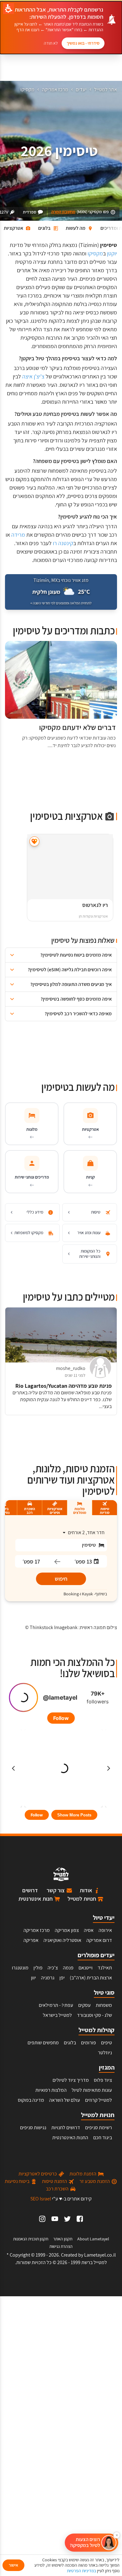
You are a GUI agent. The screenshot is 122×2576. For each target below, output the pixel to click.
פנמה (68, 1968)
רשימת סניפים (99, 2128)
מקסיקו (27, 89)
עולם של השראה (65, 2100)
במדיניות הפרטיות (81, 2571)
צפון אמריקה (67, 1930)
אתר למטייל (106, 89)
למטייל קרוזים (99, 2100)
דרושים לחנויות (66, 2128)
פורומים (89, 2043)
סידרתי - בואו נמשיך (83, 43)
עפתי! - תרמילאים (56, 2005)
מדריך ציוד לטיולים (71, 2080)
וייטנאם (86, 1968)
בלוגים (70, 2043)
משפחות (104, 2005)
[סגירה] (117, 2535)
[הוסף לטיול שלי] (34, 842)
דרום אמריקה (99, 1940)
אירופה (105, 1930)
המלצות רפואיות (51, 2090)
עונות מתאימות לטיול (92, 2090)
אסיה (89, 1930)
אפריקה (31, 1940)
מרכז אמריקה (55, 89)
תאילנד (105, 1968)
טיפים (107, 2043)
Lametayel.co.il (100, 2255)
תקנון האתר (63, 2239)
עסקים (84, 2005)
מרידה (18, 535)
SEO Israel (41, 2199)
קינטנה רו (63, 543)
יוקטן (112, 253)
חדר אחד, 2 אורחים (86, 1532)
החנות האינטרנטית (70, 2138)
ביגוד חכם (103, 2138)
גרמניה (48, 1978)
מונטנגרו (20, 1968)
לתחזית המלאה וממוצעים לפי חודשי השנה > (61, 603)
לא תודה (51, 43)
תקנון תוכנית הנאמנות (31, 2239)
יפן (62, 1978)
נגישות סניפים (33, 2128)
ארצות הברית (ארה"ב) (91, 1978)
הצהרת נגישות (61, 2246)
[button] (61, 955)
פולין (38, 1968)
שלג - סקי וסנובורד (94, 2015)
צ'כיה (53, 1968)
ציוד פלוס (103, 2080)
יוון (33, 1978)
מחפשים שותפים (43, 2043)
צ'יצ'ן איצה (33, 376)
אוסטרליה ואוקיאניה (62, 1940)
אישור (13, 2565)
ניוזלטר (105, 2053)
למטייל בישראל (57, 2015)
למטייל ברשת (94, 2262)
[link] (80, 2219)
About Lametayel (93, 2239)
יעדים (81, 89)
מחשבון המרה (63, 212)
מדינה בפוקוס (31, 2100)
